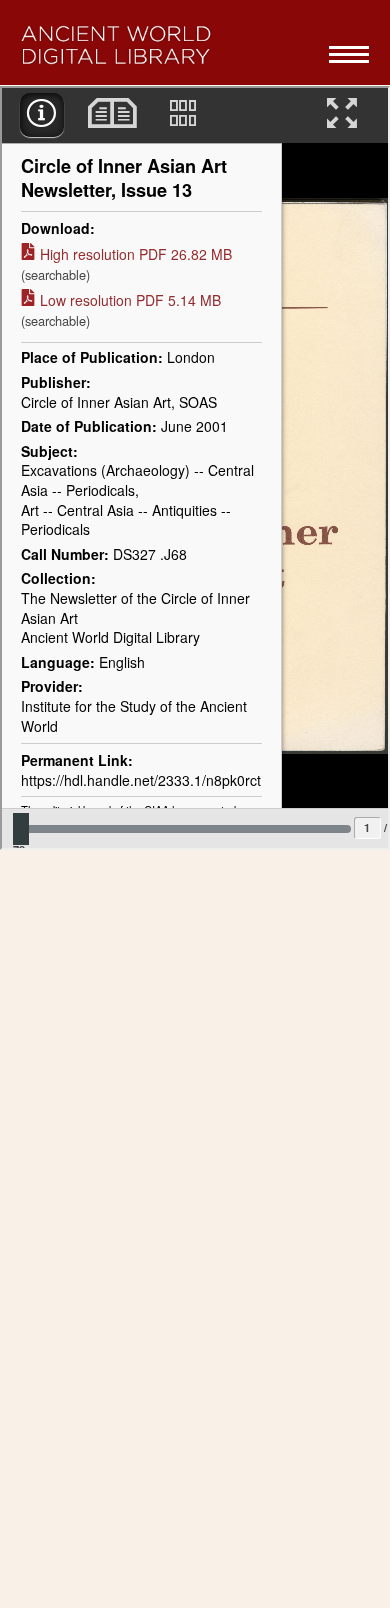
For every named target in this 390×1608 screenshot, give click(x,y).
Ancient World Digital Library (166, 45)
